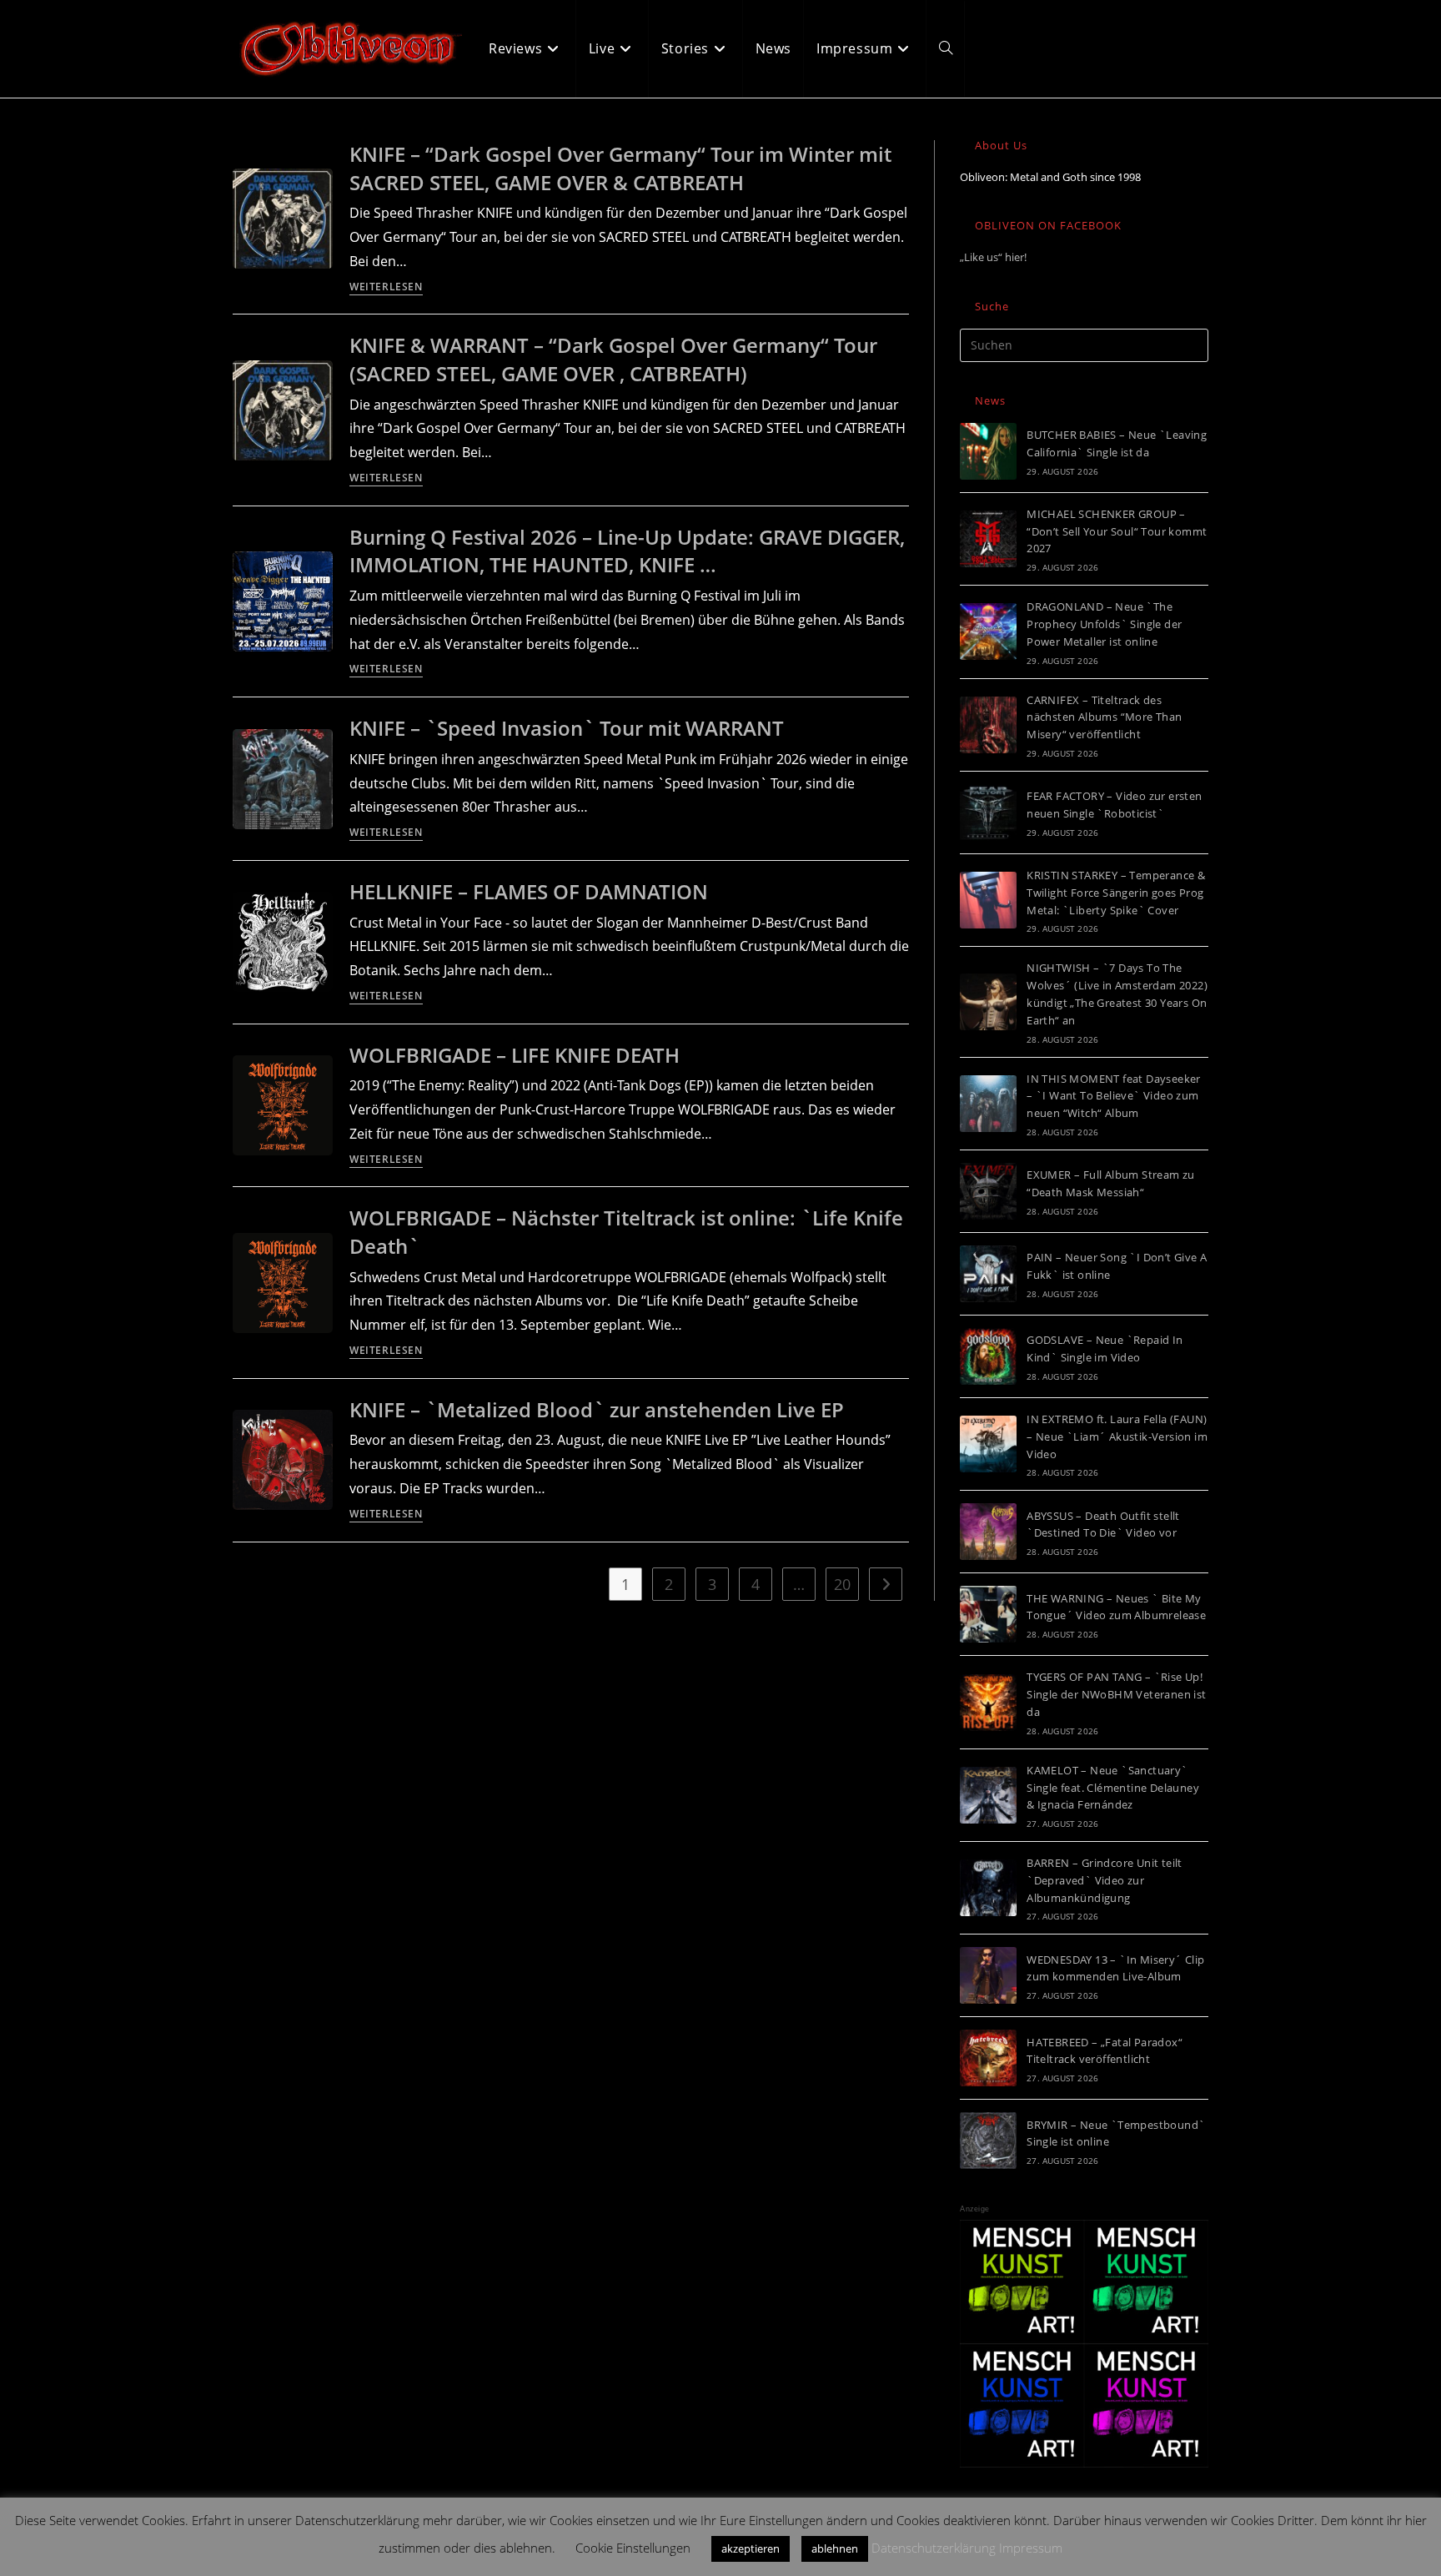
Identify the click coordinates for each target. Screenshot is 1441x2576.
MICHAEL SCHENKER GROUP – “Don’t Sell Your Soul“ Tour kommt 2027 (1117, 531)
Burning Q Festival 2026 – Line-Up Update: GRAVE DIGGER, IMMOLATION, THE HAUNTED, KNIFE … (627, 551)
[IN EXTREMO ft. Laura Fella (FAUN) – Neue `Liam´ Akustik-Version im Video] (988, 1444)
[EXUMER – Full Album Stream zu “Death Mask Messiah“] (988, 1191)
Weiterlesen (386, 288)
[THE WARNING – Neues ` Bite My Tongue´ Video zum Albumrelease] (988, 1614)
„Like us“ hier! (993, 257)
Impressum (1031, 2548)
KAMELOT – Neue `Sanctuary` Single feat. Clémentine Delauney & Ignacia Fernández (1113, 1788)
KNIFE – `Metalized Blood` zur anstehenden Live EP (597, 1409)
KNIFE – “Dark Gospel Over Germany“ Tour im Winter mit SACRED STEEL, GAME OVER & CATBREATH (620, 168)
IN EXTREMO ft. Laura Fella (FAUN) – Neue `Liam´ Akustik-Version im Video (1117, 1436)
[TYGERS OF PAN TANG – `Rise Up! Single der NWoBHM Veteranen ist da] (988, 1703)
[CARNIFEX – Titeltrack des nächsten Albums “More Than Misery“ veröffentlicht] (988, 725)
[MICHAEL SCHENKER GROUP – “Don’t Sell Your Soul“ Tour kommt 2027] (988, 539)
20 (842, 1584)
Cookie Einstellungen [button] (633, 2548)
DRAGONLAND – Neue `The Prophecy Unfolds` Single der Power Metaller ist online (1104, 624)
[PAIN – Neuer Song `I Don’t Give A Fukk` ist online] (988, 1274)
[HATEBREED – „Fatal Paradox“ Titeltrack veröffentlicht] (988, 2058)
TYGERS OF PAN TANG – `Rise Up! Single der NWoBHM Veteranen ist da (1116, 1694)
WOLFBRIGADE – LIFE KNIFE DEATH (515, 1055)
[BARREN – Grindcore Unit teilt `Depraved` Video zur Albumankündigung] (988, 1888)
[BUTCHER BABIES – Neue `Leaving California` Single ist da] (988, 451)
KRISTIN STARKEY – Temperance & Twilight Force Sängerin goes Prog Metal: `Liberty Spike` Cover (1116, 893)
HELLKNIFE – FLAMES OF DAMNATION (529, 891)
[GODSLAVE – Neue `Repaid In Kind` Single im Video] (988, 1356)
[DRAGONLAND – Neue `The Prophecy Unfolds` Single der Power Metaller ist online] (988, 631)
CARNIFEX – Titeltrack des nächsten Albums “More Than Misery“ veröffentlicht (1104, 717)
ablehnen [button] (835, 2548)
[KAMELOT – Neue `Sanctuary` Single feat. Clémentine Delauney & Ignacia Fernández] (988, 1795)
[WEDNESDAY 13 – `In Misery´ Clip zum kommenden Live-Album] (988, 1975)
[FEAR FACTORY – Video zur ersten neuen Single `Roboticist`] (988, 813)
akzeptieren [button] (751, 2548)
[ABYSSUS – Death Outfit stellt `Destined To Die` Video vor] (988, 1532)
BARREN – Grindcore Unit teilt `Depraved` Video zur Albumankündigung (1105, 1880)
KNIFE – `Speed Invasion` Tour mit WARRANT (567, 728)
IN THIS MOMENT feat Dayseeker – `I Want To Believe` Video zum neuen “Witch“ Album (1114, 1096)
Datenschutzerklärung (934, 2548)
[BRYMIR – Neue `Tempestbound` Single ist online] (988, 2141)
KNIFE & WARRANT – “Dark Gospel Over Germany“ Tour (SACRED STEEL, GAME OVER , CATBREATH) (613, 359)
